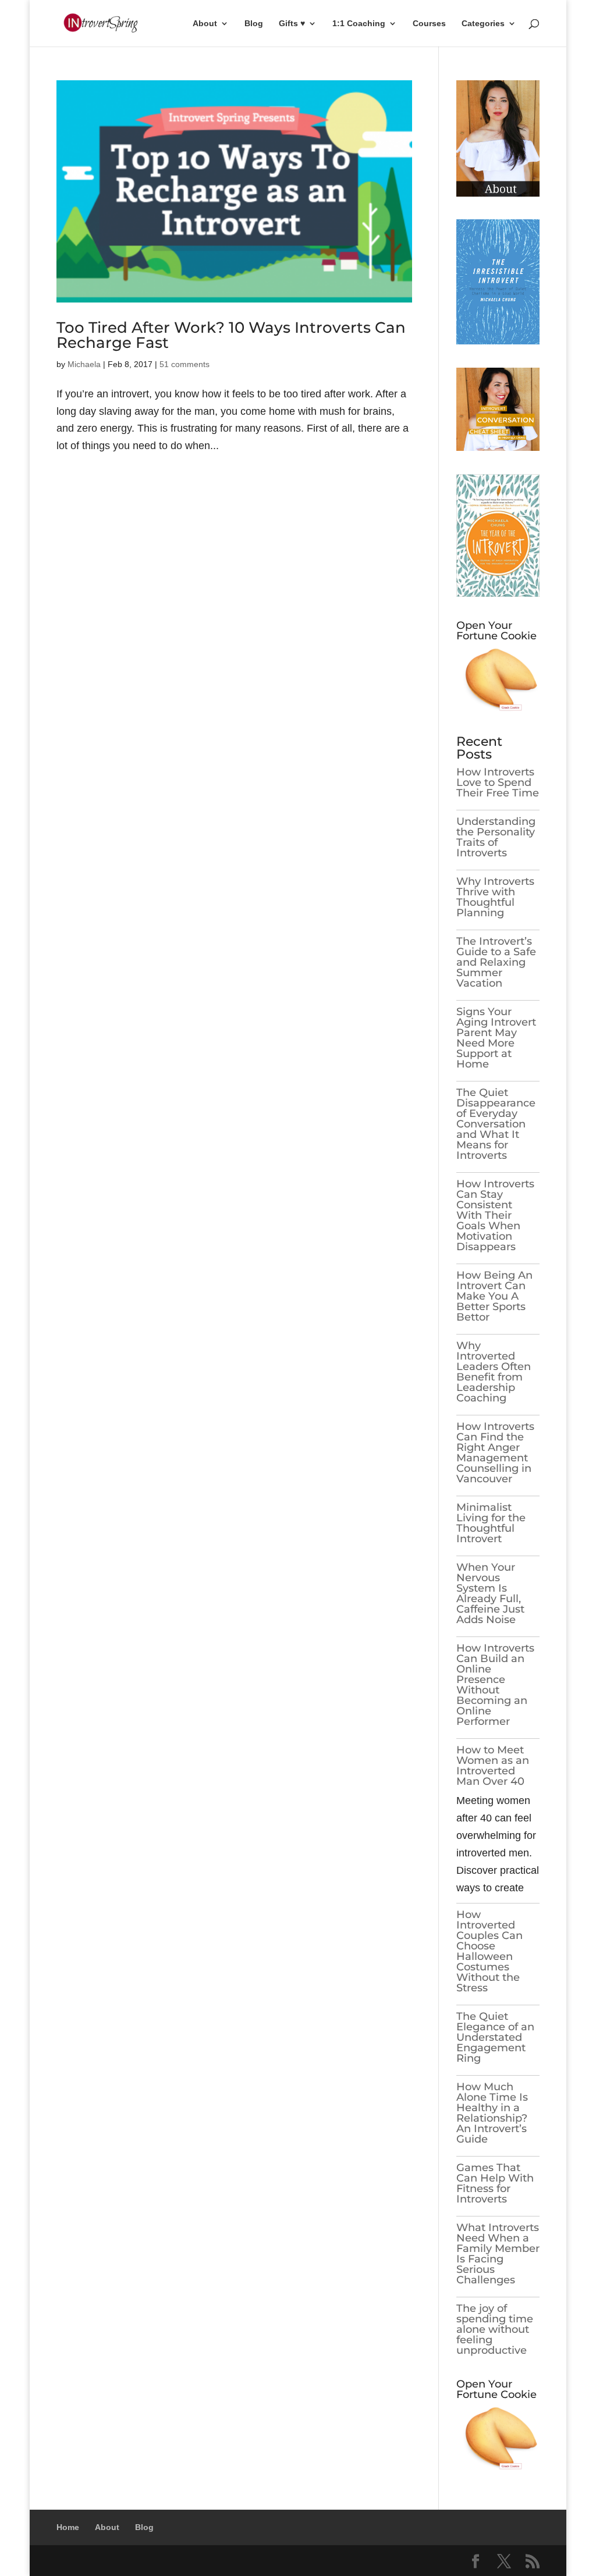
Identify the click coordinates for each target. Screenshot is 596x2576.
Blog (254, 24)
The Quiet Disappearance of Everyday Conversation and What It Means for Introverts (496, 1124)
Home (68, 2527)
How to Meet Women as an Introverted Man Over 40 (493, 1766)
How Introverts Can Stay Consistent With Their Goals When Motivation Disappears (495, 1215)
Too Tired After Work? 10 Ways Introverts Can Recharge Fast (231, 335)
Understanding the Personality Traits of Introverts (496, 837)
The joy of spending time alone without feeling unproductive (495, 2329)
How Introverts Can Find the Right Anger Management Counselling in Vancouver (495, 1453)
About (205, 24)
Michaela (84, 364)
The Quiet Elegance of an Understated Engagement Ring (495, 2037)
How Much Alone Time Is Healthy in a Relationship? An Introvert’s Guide (492, 2113)
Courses (429, 24)
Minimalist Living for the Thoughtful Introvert (491, 1523)
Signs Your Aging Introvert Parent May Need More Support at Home (496, 1038)
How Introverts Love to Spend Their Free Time (498, 782)
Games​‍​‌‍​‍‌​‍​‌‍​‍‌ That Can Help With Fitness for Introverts (495, 2183)
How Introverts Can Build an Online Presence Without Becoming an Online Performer (495, 1685)
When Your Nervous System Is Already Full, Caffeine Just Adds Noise (490, 1593)
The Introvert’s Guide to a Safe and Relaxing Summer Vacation (496, 962)
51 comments (185, 364)
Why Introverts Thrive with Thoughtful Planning (495, 897)
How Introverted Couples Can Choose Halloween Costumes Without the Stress (489, 1951)
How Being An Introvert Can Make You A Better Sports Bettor (494, 1296)
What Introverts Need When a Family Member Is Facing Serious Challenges (498, 2254)
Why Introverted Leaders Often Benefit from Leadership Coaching (494, 1372)
